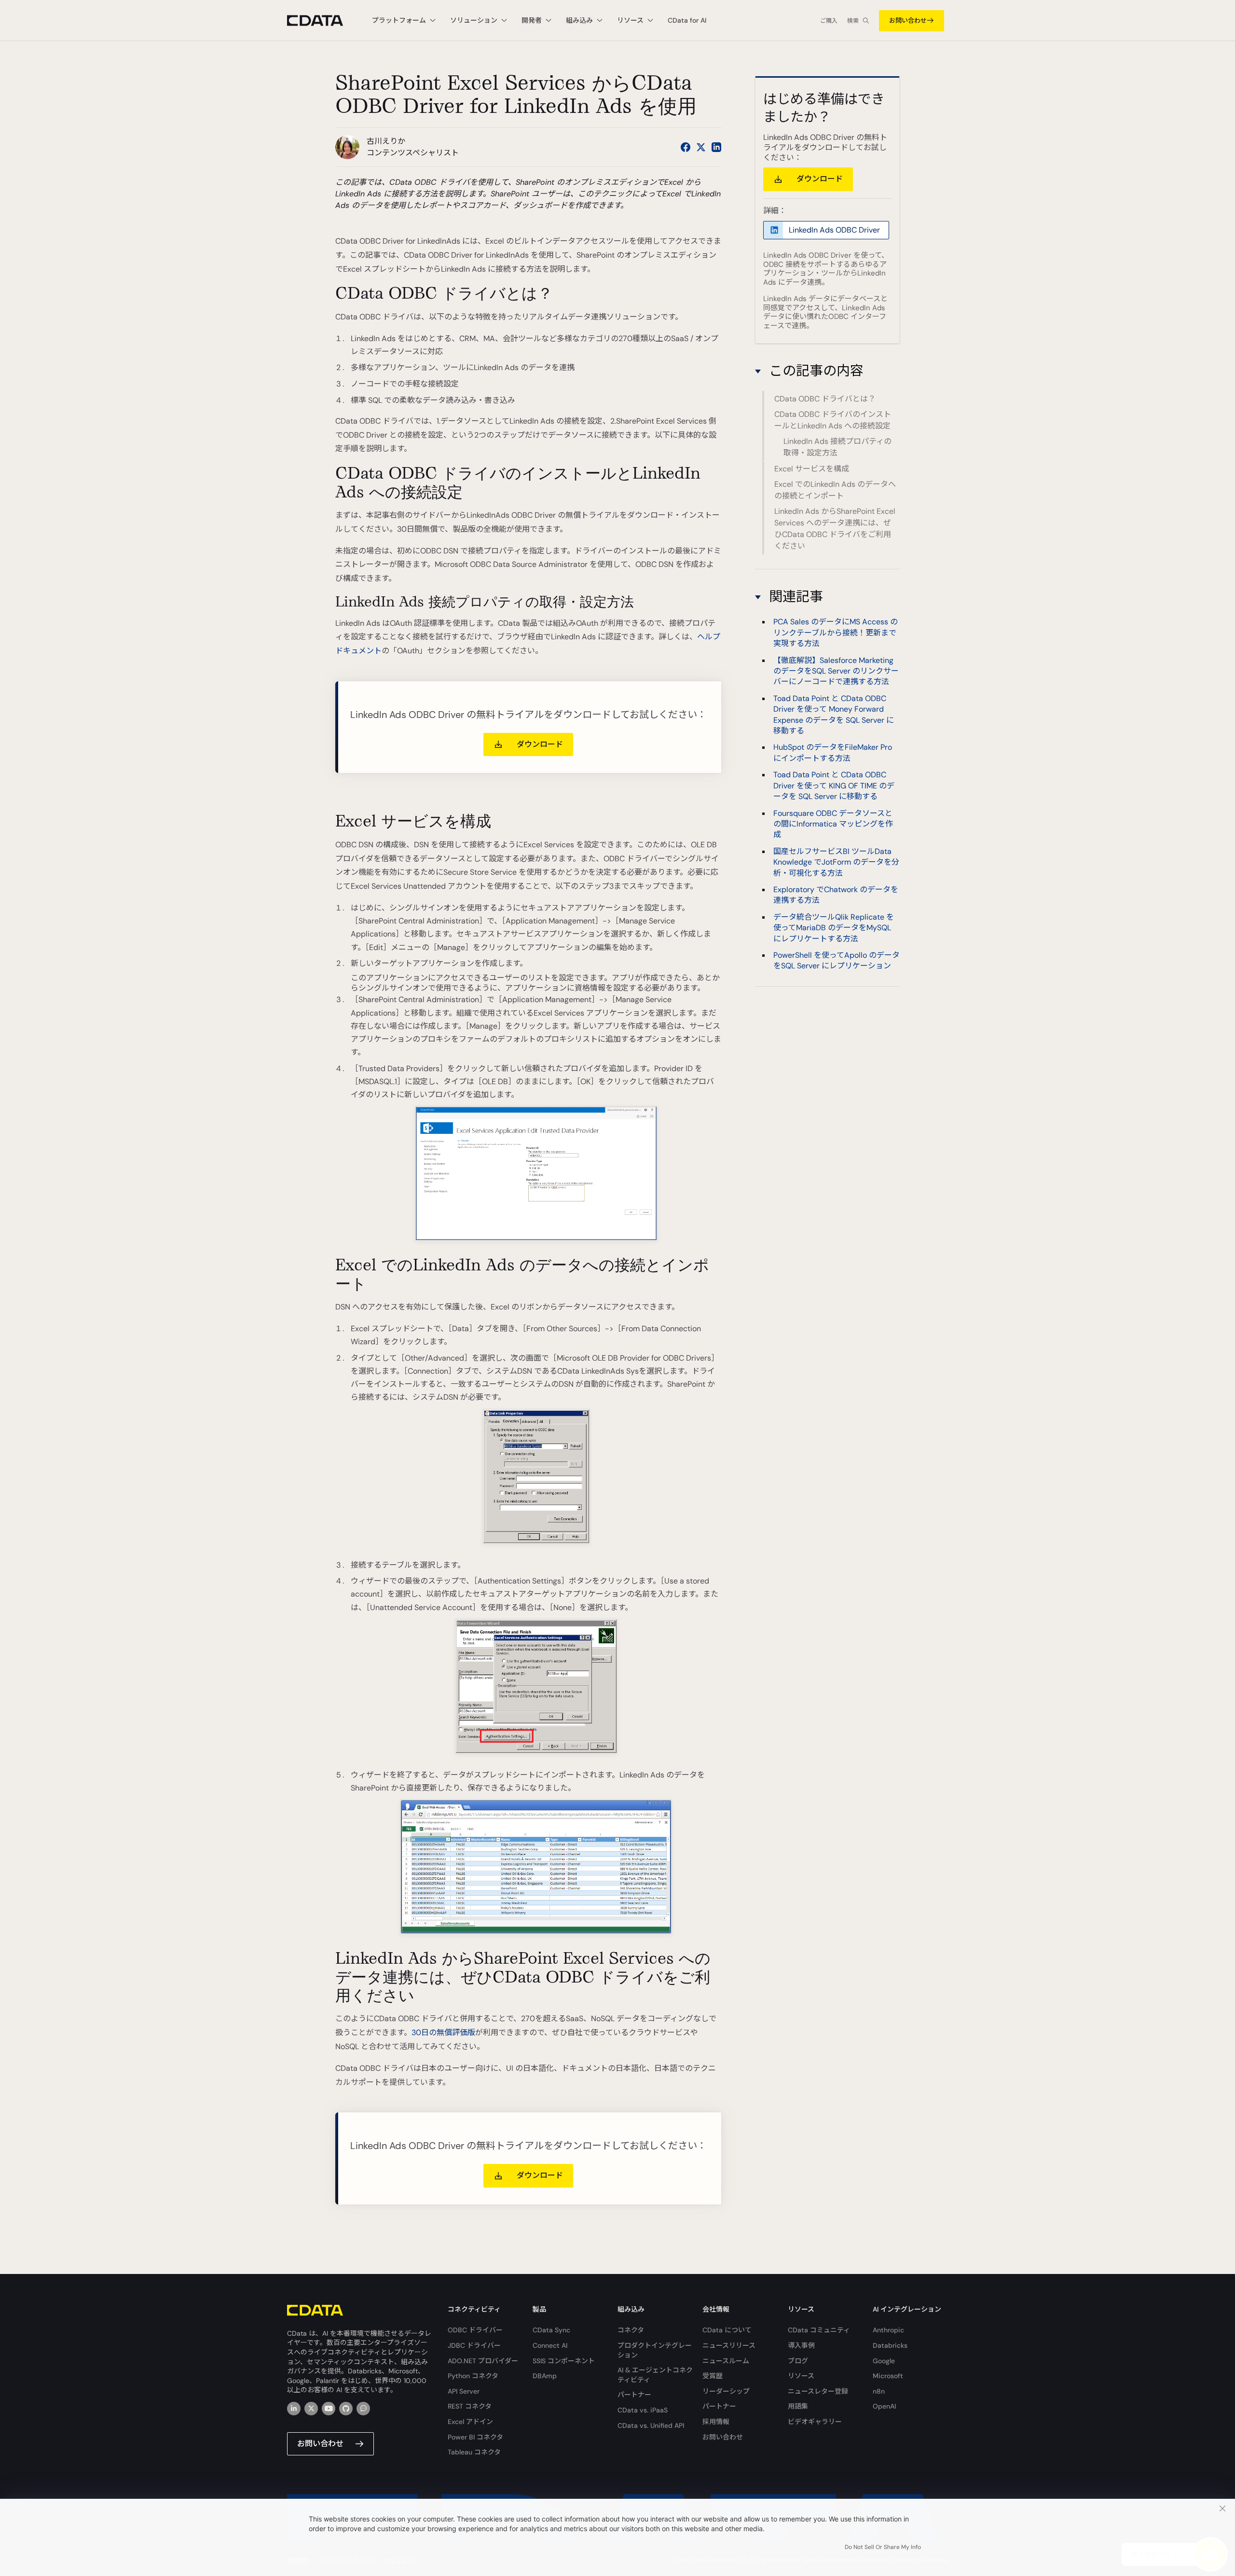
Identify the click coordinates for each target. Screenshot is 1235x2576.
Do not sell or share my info (883, 2547)
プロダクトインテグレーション (655, 2350)
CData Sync (551, 2330)
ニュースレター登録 (818, 2391)
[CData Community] (363, 2409)
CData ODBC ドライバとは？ (825, 399)
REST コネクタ (470, 2406)
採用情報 (716, 2422)
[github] (346, 2409)
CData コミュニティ (819, 2330)
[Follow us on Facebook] (686, 147)
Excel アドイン (470, 2422)
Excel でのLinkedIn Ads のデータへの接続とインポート (835, 490)
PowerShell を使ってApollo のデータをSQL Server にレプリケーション (837, 960)
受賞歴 (713, 2376)
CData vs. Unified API (651, 2425)
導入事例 (801, 2345)
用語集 (798, 2406)
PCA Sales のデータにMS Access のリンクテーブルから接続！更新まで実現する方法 (836, 633)
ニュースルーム (726, 2361)
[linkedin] (294, 2409)
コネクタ (631, 2330)
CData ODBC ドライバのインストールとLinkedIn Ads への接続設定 (833, 420)
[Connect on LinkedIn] (716, 147)
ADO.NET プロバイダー (483, 2361)
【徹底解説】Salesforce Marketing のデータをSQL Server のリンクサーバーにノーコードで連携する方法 (836, 671)
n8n (879, 2391)
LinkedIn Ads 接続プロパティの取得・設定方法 (837, 447)
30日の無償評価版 (443, 2032)
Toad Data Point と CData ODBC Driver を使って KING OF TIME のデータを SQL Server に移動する (834, 785)
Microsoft (888, 2376)
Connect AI (550, 2345)
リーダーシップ (726, 2391)
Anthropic (888, 2330)
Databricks (890, 2345)
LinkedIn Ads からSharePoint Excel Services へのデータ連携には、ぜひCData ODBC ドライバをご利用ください (835, 529)
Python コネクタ (473, 2376)
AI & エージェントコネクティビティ (655, 2375)
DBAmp (545, 2376)
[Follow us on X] (701, 147)
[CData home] (322, 21)
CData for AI (687, 20)
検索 (853, 21)
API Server (464, 2391)
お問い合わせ (908, 21)
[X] (311, 2409)
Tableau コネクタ (474, 2452)
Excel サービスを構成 (812, 469)
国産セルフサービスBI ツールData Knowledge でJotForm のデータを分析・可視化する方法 (836, 862)
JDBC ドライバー (474, 2345)
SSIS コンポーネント (564, 2361)
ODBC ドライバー (475, 2330)
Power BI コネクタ (475, 2437)
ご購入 (829, 21)
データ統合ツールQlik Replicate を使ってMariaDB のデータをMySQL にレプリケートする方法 (834, 928)
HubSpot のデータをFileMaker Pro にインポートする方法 (833, 752)
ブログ (798, 2361)
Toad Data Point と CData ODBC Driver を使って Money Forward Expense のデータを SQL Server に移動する (834, 715)
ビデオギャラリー (815, 2422)
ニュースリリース (729, 2345)
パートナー (634, 2395)
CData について (727, 2330)
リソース (801, 2376)
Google (884, 2361)
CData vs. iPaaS (643, 2410)
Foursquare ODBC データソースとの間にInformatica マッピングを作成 (833, 824)
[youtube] (329, 2409)
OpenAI (884, 2406)
